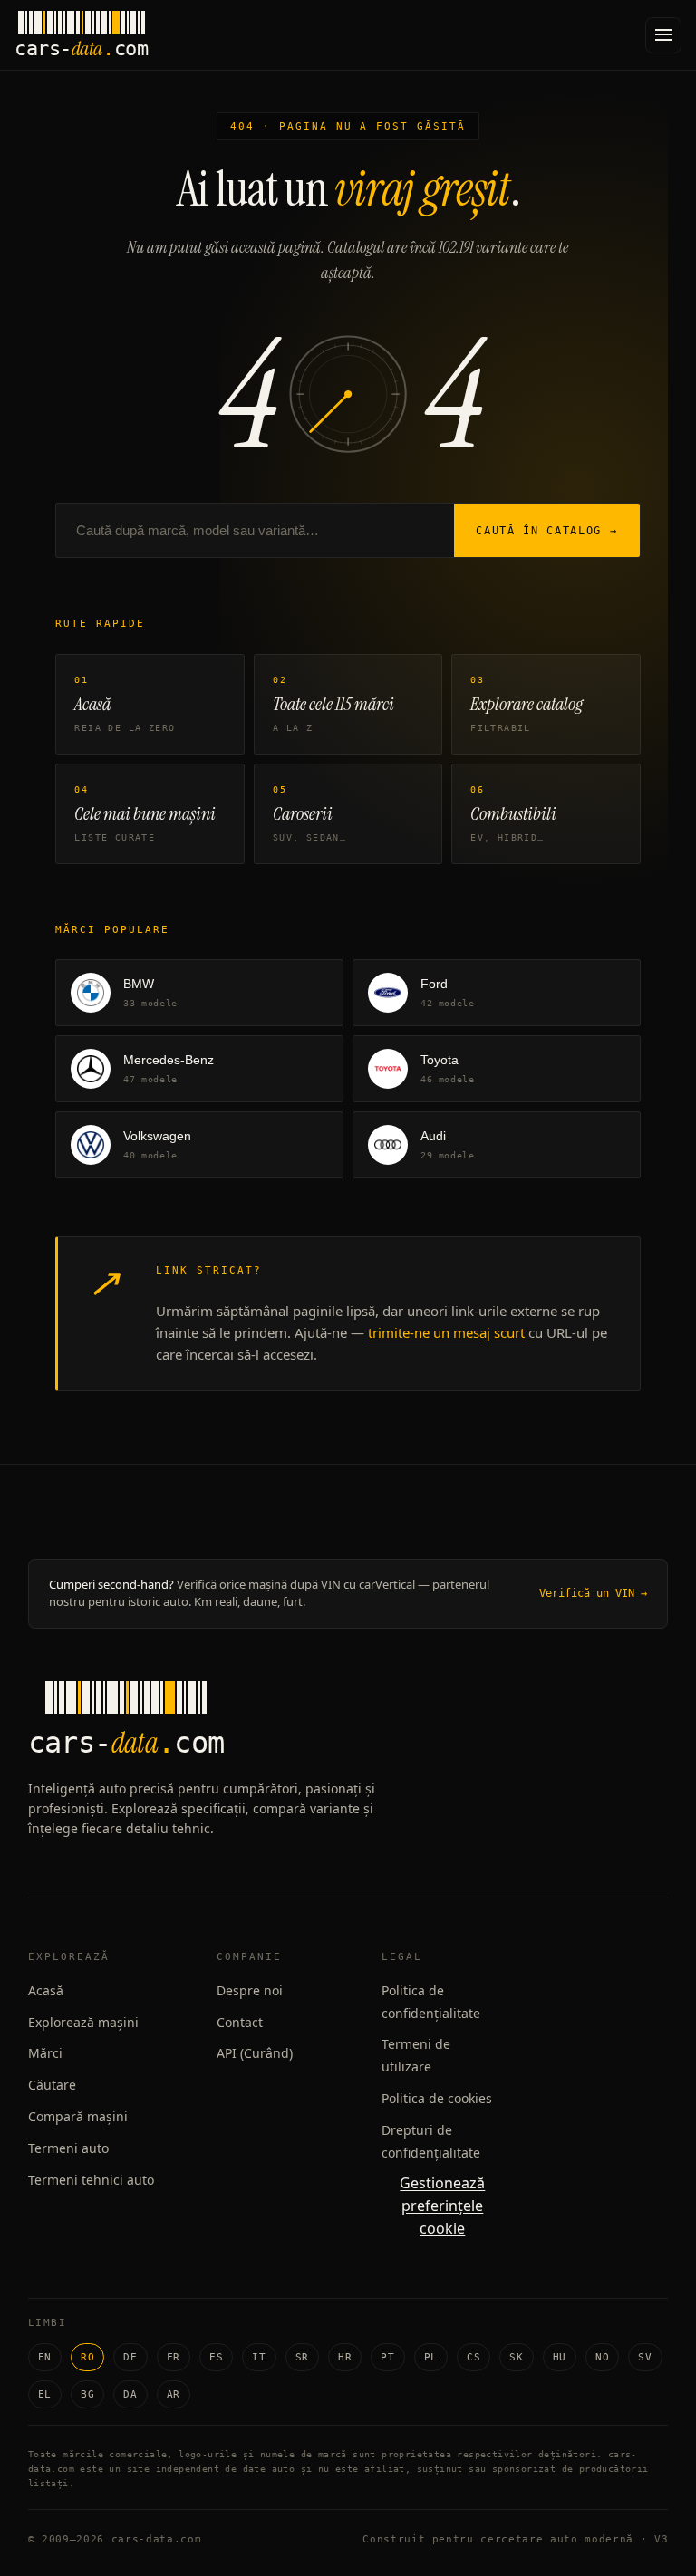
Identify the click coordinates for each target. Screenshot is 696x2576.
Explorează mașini (83, 2022)
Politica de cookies (437, 2098)
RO (87, 2357)
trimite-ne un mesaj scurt (446, 1332)
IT (259, 2357)
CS (474, 2357)
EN (45, 2357)
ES (216, 2357)
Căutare (52, 2085)
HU (560, 2357)
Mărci (45, 2053)
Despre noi (250, 1990)
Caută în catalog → (546, 531)
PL (431, 2357)
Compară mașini (78, 2116)
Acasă (46, 1990)
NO (602, 2357)
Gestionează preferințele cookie (442, 2206)
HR (345, 2357)
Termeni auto (68, 2148)
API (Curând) (255, 2053)
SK (516, 2357)
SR (302, 2357)
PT (387, 2357)
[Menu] (663, 35)
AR (174, 2394)
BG (87, 2394)
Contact (240, 2022)
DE (130, 2357)
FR (174, 2357)
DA (130, 2394)
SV (645, 2357)
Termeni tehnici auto (91, 2180)
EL (45, 2394)
